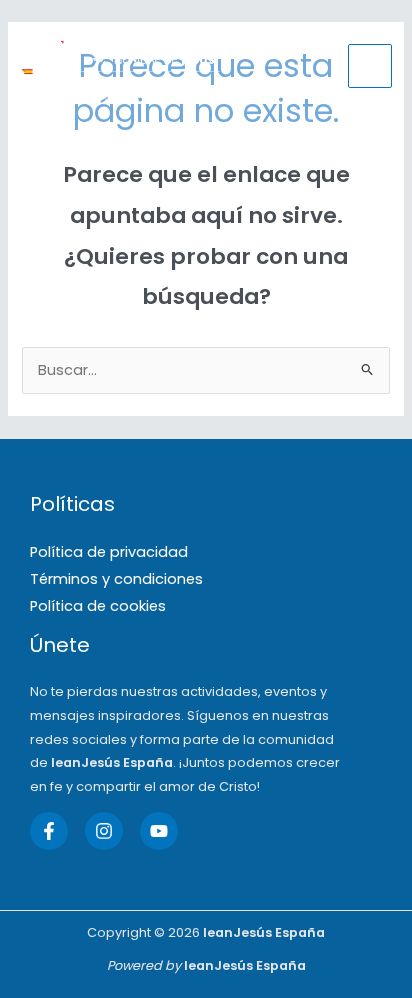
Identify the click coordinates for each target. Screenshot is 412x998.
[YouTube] (159, 831)
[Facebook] (49, 831)
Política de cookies (98, 606)
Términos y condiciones (116, 579)
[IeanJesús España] (120, 66)
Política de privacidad (109, 552)
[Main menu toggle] (370, 66)
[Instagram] (104, 831)
